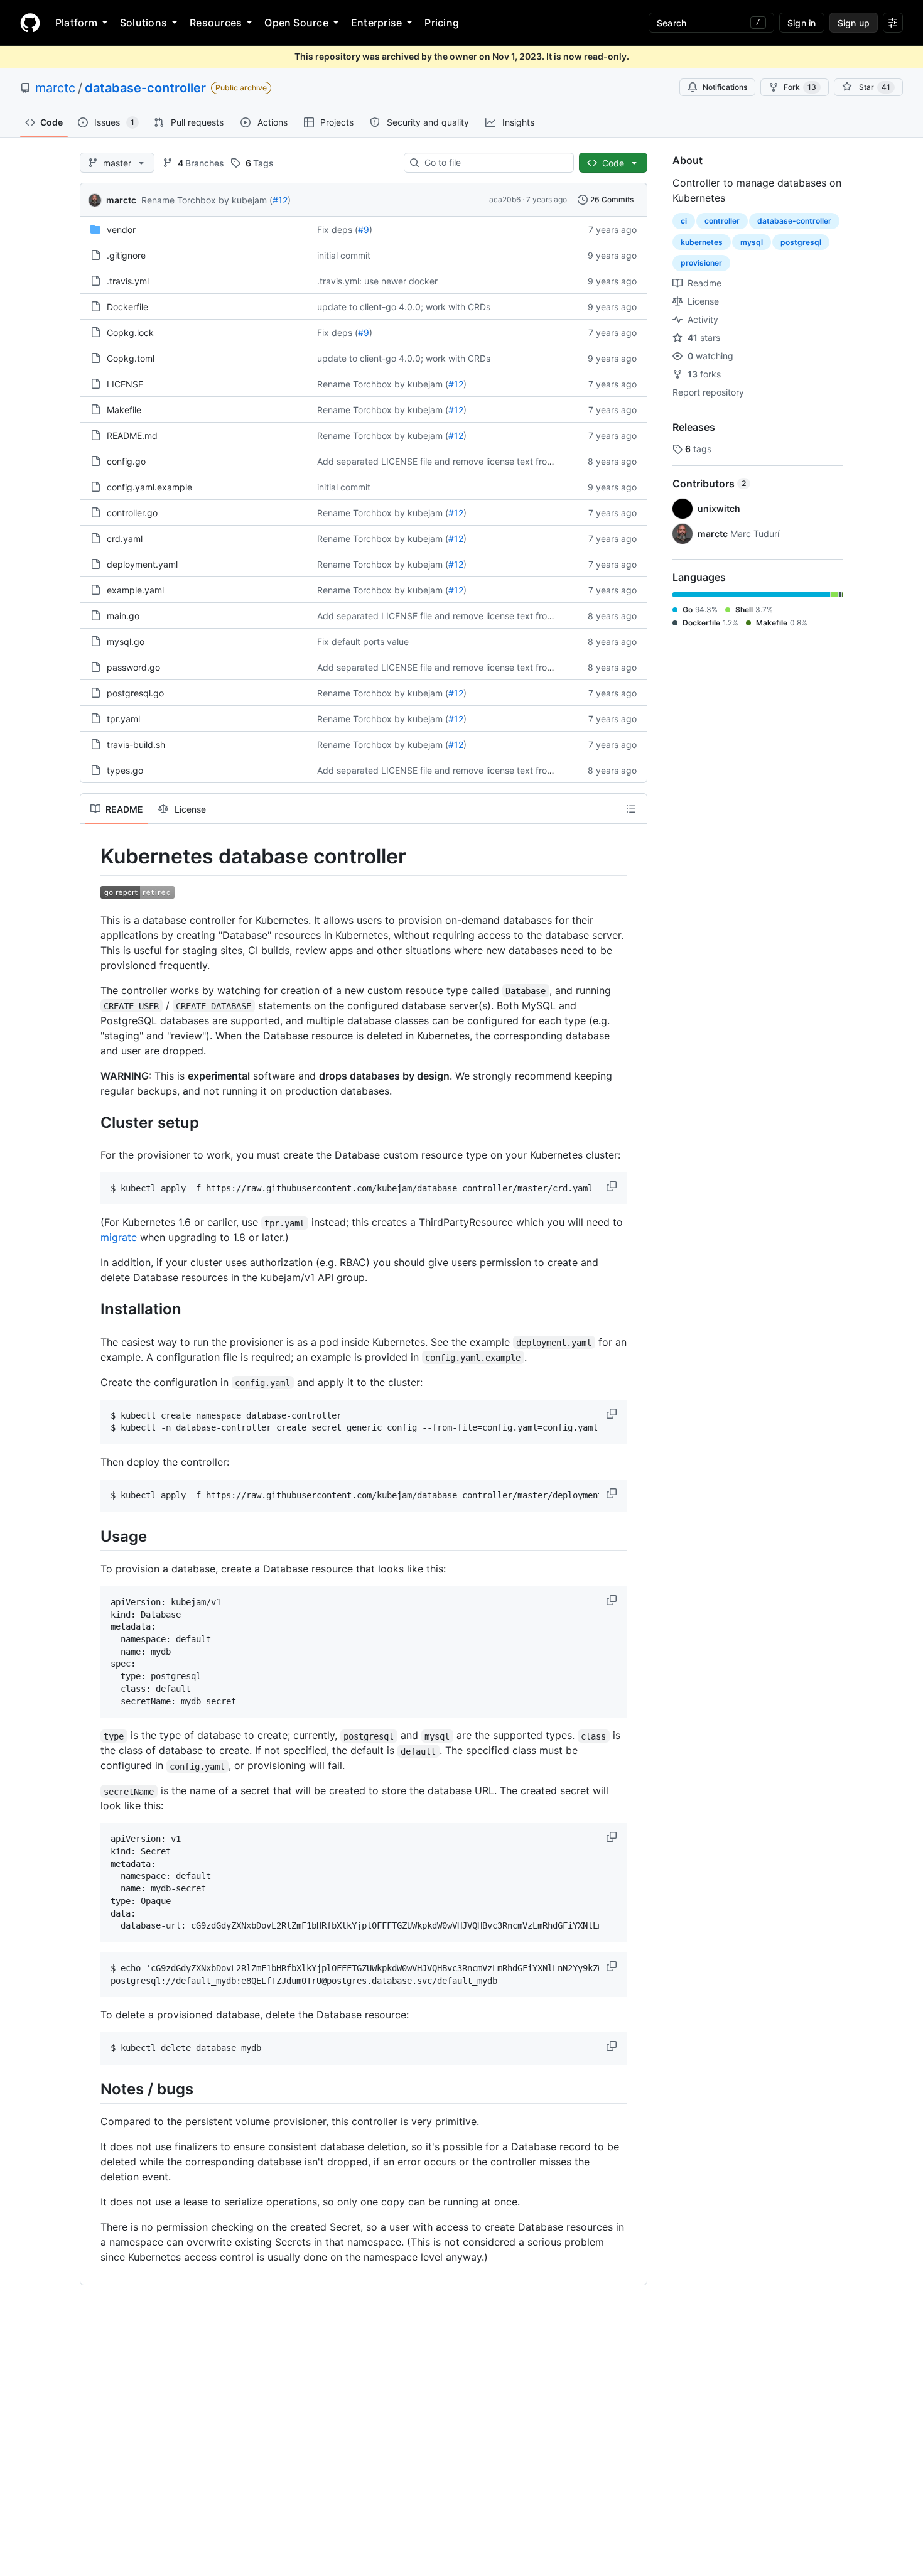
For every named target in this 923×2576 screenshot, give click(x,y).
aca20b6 (505, 199)
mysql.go (126, 641)
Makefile (124, 410)
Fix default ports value (363, 641)
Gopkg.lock (130, 333)
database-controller (145, 88)
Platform (76, 23)
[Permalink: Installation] (92, 1309)
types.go (125, 770)
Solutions (143, 23)
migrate (119, 1237)
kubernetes (702, 242)
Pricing (442, 23)
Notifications (725, 87)
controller (722, 221)
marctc (55, 88)
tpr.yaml (123, 719)
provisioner (701, 263)
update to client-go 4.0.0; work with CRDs (404, 307)
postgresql (801, 242)
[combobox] (494, 163)
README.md (132, 436)
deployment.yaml (142, 564)
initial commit (344, 255)
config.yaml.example (149, 487)
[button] (613, 1186)
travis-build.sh (136, 744)
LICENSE (125, 384)
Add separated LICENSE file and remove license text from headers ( (456, 461)
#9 (364, 230)
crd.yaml (125, 538)
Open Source (296, 23)
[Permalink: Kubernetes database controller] (92, 857)
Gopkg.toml (131, 358)
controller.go (132, 513)
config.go (126, 461)
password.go (133, 667)
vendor (121, 230)
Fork (800, 87)
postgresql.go (135, 693)
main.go (123, 616)
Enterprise (376, 23)
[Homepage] (30, 23)
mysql (752, 242)
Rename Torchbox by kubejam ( (207, 200)
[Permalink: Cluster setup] (92, 1122)
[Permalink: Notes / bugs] (92, 2089)
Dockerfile (127, 307)
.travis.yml (128, 281)
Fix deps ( (337, 230)
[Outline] (631, 809)
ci (684, 221)
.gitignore (126, 255)
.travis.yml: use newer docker (377, 281)
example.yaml (135, 590)
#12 (280, 200)
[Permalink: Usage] (92, 1536)
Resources (216, 23)
